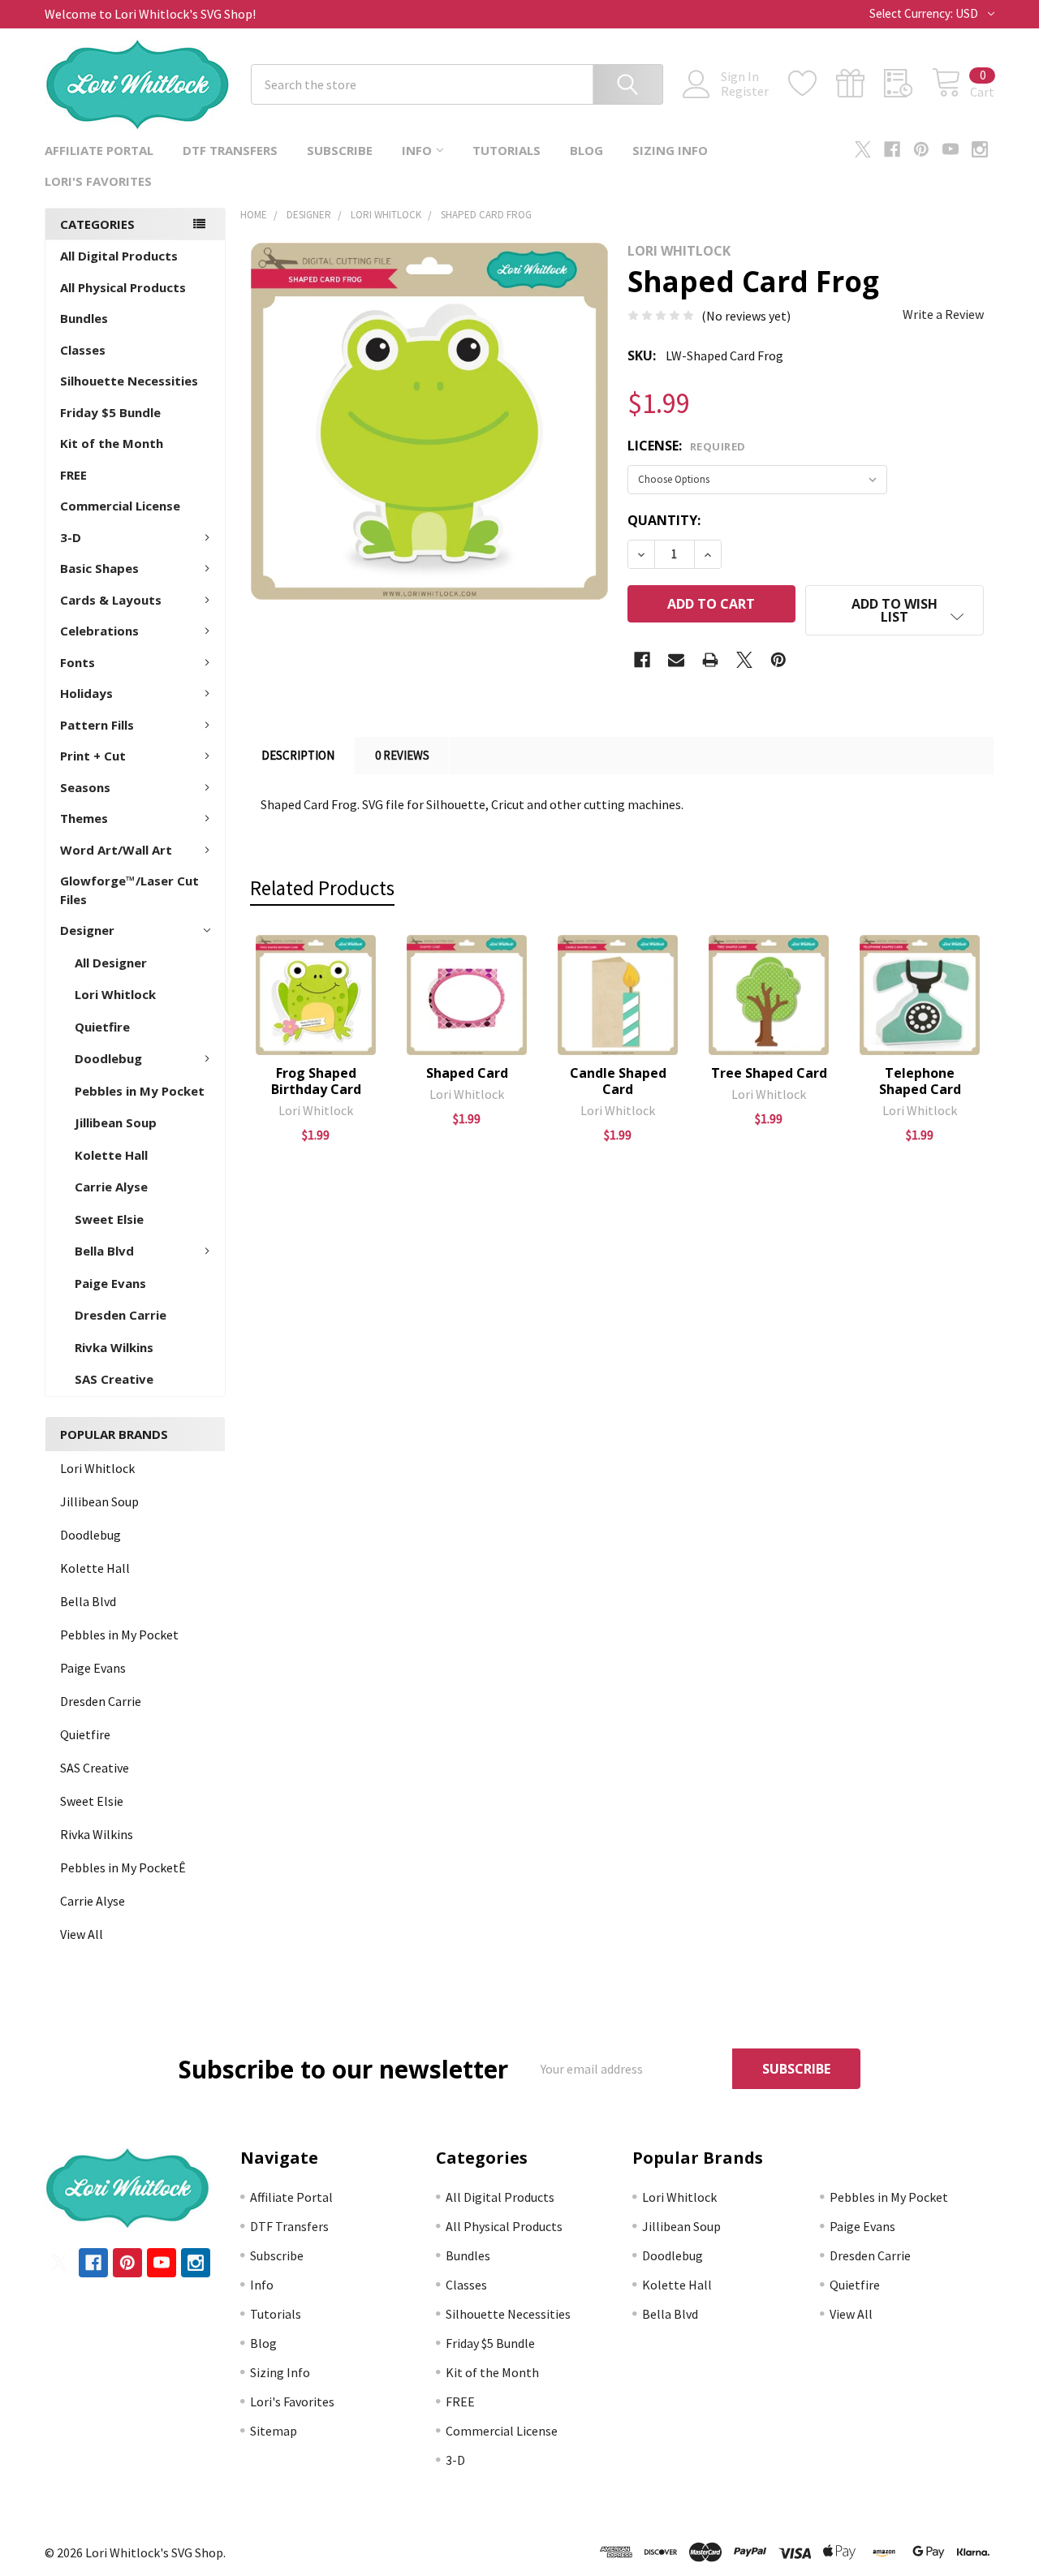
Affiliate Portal (99, 150)
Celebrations (99, 631)
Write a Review (943, 314)
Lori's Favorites (98, 181)
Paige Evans (110, 1283)
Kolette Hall (111, 1155)
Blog (586, 150)
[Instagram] (980, 149)
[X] (863, 149)
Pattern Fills (97, 725)
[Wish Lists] (812, 84)
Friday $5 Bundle (110, 412)
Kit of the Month (112, 443)
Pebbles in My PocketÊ (123, 1867)
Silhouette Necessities (129, 381)
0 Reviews (402, 755)
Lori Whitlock (115, 994)
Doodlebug (108, 1058)
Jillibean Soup (116, 1122)
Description (298, 755)
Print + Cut (93, 756)
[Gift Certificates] (860, 84)
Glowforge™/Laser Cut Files (129, 890)
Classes (83, 350)
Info (417, 150)
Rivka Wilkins (114, 1347)
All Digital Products (119, 256)
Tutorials (507, 150)
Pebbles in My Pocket (140, 1091)
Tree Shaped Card (769, 1073)
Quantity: (664, 520)
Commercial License (120, 506)
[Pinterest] (921, 149)
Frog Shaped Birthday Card (316, 1081)
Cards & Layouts (111, 600)
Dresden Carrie (121, 1315)
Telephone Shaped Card (920, 1081)
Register (745, 91)
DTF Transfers (230, 150)
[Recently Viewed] (908, 84)
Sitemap (274, 2431)
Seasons (85, 787)
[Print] (710, 660)
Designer (87, 930)
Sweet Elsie (109, 1219)
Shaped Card (467, 1073)
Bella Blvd (104, 1251)
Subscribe (340, 150)
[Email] (676, 660)
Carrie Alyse (111, 1187)
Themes (84, 818)
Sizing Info (670, 150)
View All (82, 1934)
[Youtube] (951, 149)
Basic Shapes (99, 568)
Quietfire (102, 1027)
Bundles (84, 318)
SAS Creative (114, 1379)
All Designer (111, 963)
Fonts (78, 662)
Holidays (86, 693)
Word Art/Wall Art (116, 850)
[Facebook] (892, 149)
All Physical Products (123, 287)
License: (687, 446)
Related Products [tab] (322, 888)
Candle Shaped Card (618, 1081)
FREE (73, 475)
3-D (71, 537)
